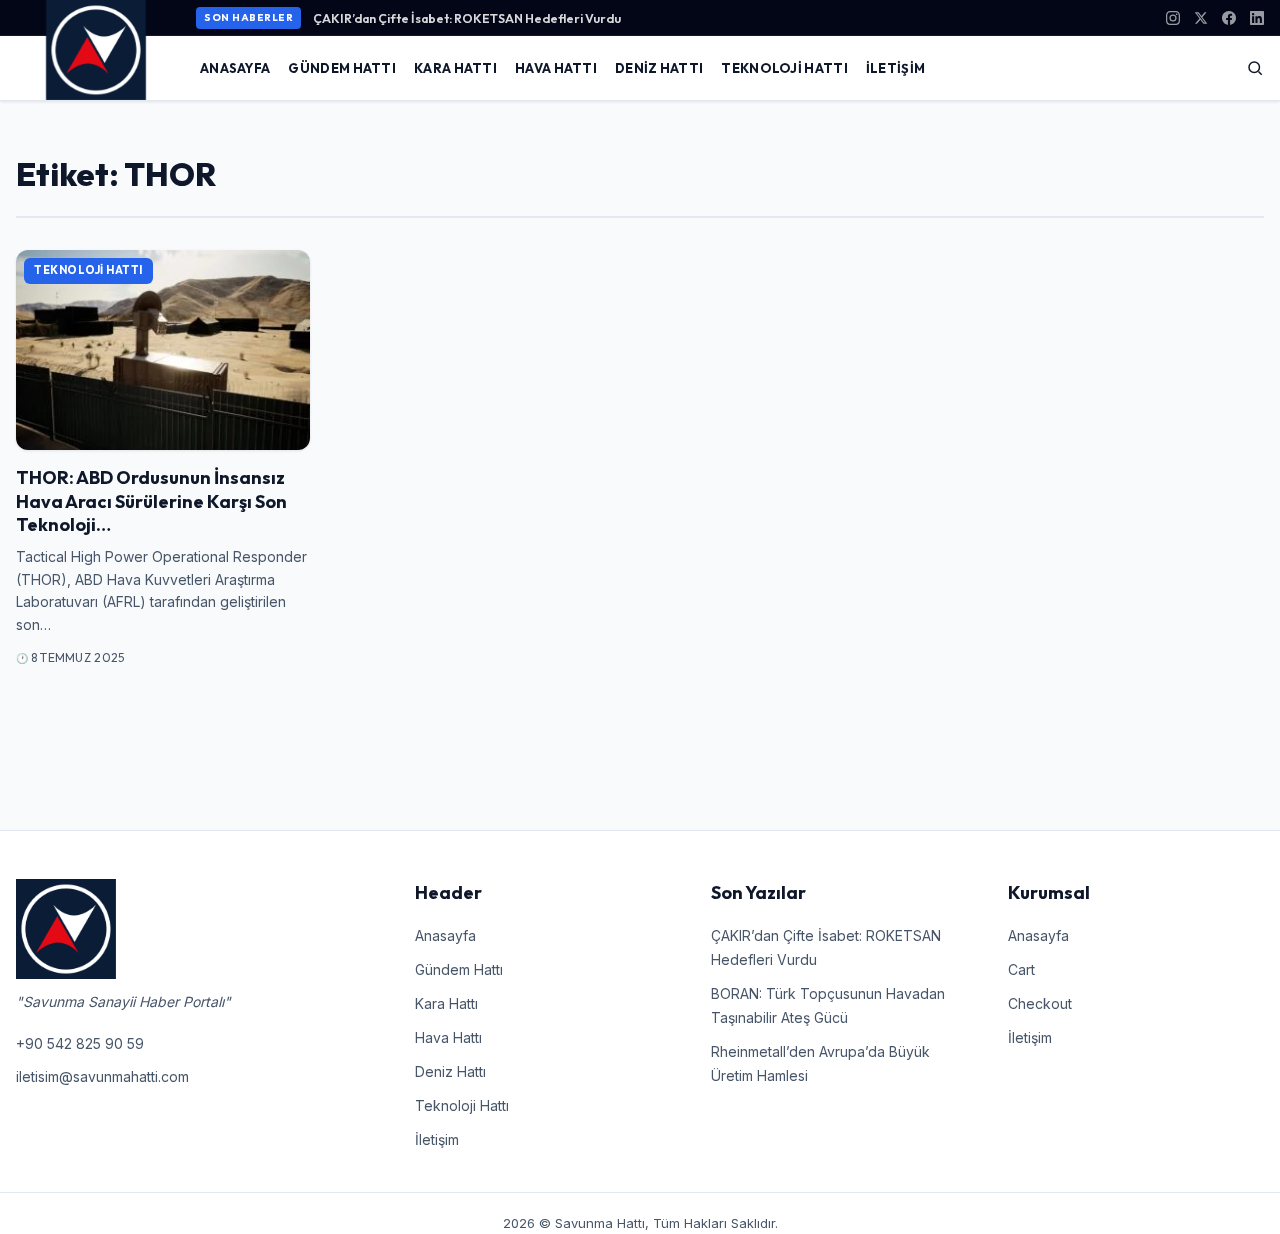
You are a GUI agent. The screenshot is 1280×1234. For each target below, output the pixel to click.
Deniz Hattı (659, 68)
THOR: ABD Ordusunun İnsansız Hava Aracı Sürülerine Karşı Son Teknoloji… (151, 501)
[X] (1201, 18)
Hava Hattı (556, 68)
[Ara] (1255, 68)
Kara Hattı (455, 68)
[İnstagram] (1173, 18)
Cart (1021, 969)
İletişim (895, 68)
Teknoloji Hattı (784, 68)
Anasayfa (235, 68)
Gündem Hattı (342, 68)
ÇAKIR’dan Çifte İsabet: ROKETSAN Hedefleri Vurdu (467, 18)
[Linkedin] (1257, 18)
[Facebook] (1229, 18)
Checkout (1040, 1003)
